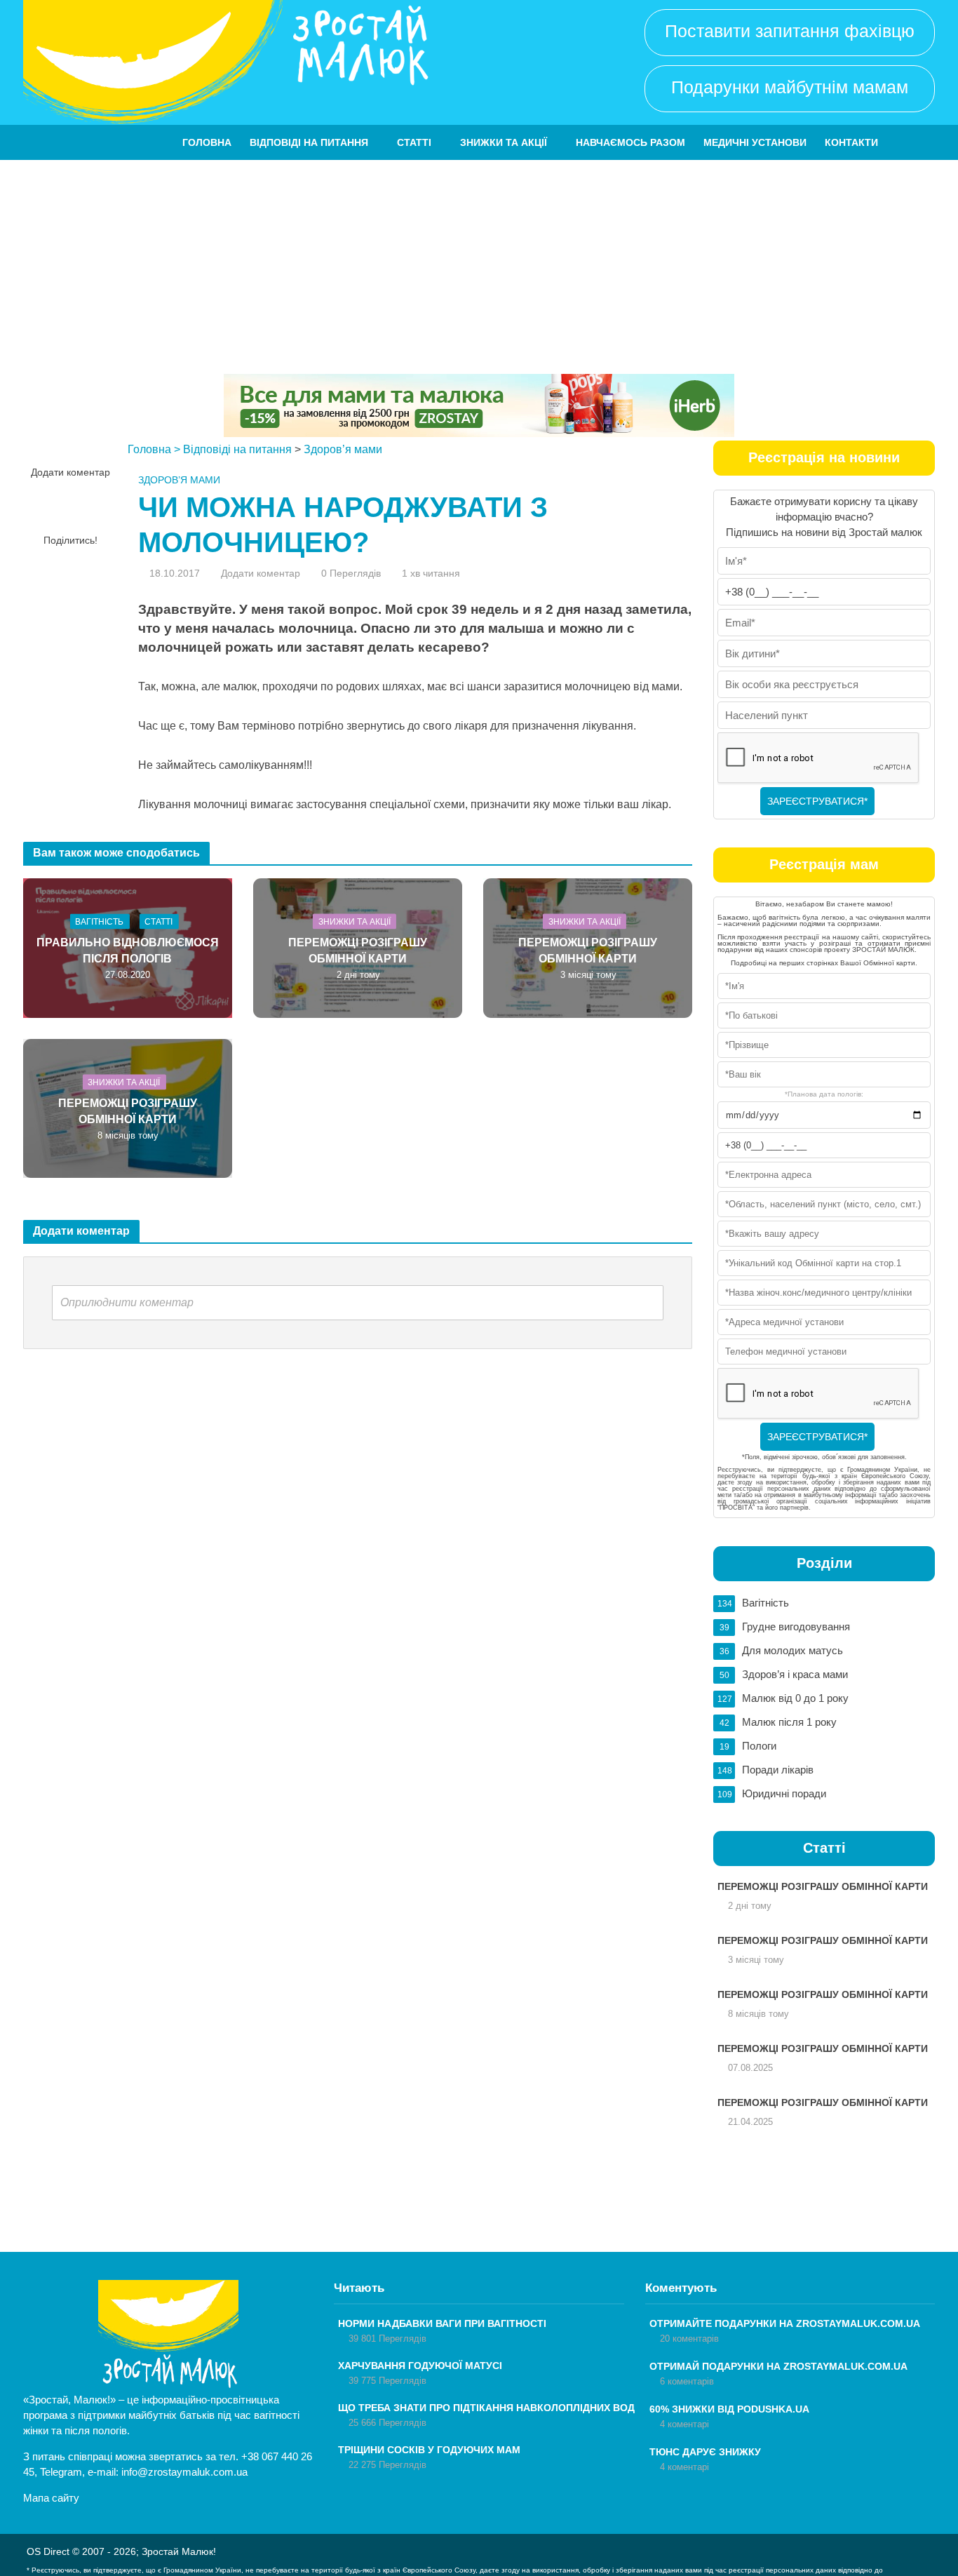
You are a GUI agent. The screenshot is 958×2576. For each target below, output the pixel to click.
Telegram (61, 2472)
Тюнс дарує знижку (705, 2452)
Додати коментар (70, 472)
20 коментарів (689, 2339)
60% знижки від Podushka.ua (729, 2409)
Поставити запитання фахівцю (790, 31)
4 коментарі (684, 2424)
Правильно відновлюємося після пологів (128, 951)
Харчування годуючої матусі (420, 2366)
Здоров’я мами (343, 449)
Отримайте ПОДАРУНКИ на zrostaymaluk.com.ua (785, 2323)
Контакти (851, 142)
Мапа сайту (51, 2498)
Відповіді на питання (309, 142)
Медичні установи (755, 142)
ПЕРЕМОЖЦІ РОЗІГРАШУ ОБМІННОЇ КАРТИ (358, 951)
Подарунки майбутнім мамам (790, 87)
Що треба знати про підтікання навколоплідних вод (486, 2408)
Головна (207, 142)
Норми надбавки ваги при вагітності (442, 2323)
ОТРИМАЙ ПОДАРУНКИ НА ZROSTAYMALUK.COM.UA (778, 2366)
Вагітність (99, 922)
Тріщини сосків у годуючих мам (429, 2450)
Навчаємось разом (630, 142)
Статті (414, 142)
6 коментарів (687, 2381)
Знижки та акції (504, 142)
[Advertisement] (479, 265)
